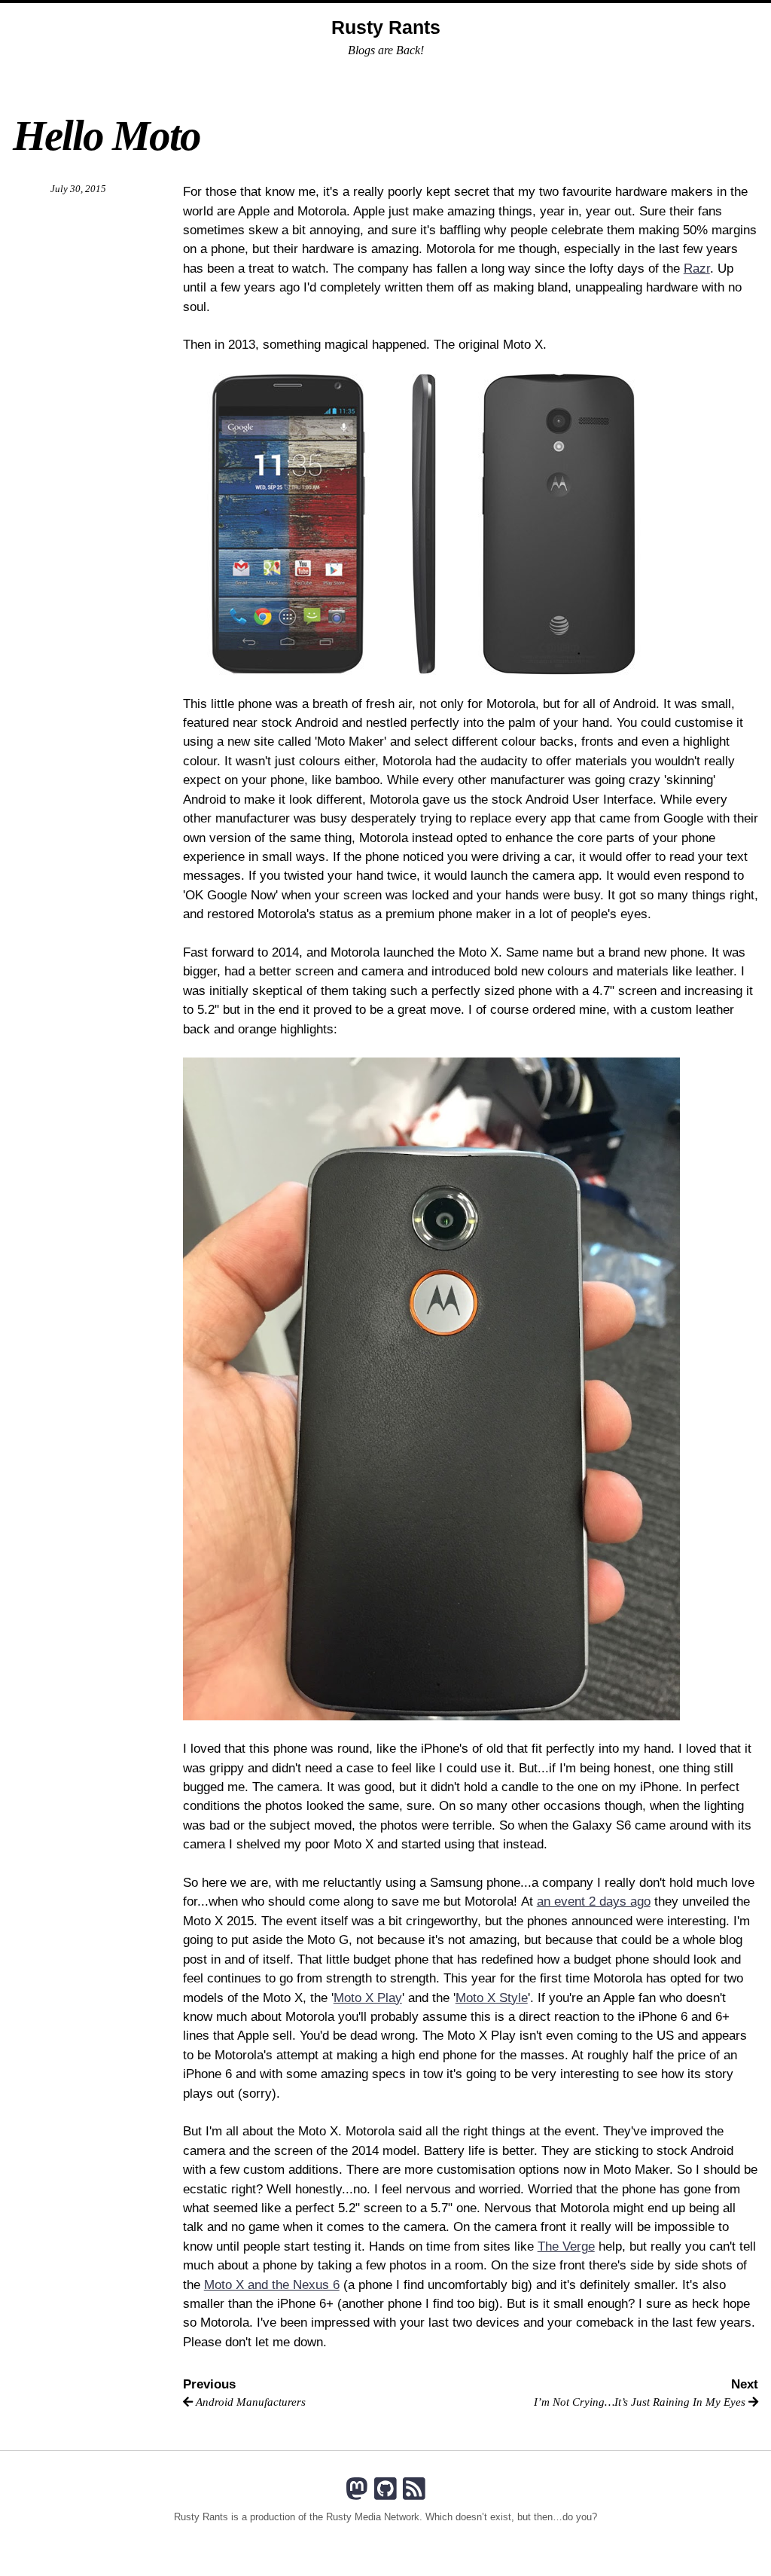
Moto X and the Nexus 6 (272, 2285)
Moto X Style (492, 1998)
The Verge (566, 2246)
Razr (697, 269)
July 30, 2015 (78, 189)
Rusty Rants (386, 27)
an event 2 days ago (594, 1901)
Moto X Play (368, 1998)
